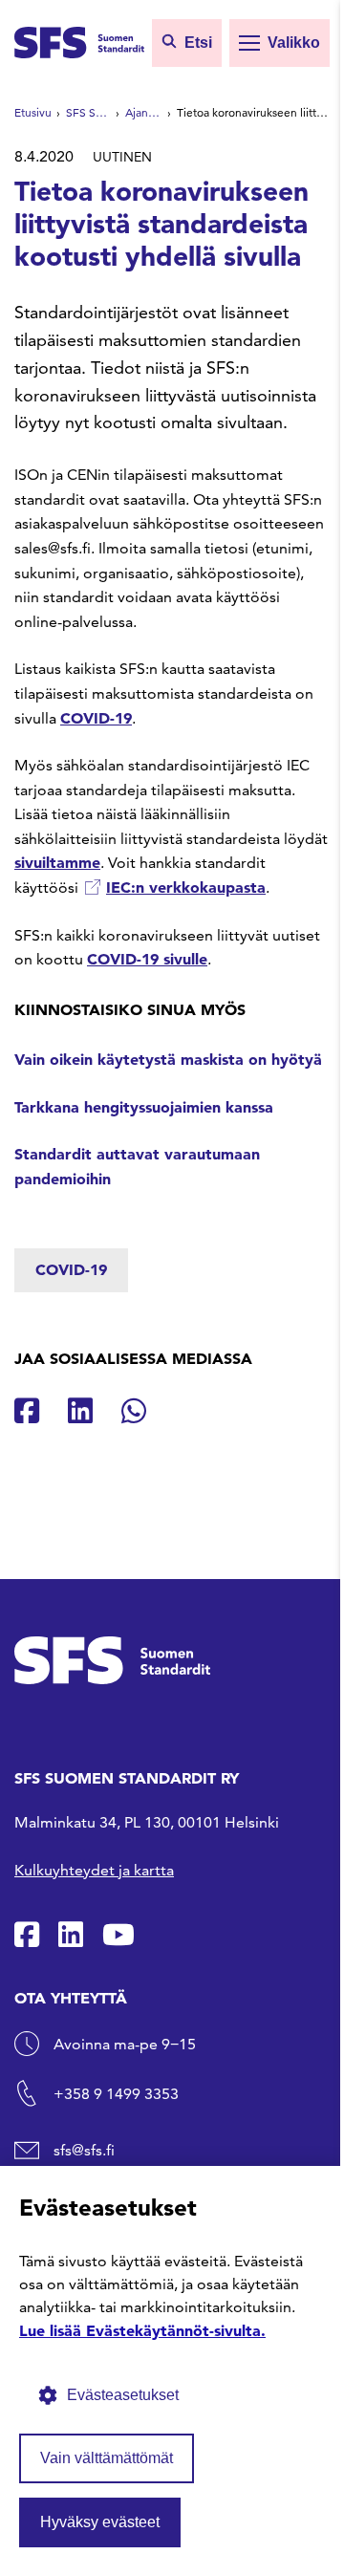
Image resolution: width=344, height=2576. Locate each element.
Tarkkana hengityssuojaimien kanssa (144, 1107)
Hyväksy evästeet (100, 2522)
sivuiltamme (57, 862)
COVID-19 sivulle (147, 959)
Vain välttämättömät (107, 2458)
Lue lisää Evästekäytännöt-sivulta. (142, 2330)
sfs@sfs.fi (84, 2150)
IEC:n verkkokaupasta (186, 887)
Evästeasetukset (123, 2395)
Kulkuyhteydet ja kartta (94, 1870)
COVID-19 (96, 718)
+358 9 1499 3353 (116, 2094)
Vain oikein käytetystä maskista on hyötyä (168, 1059)
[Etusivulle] (79, 41)
